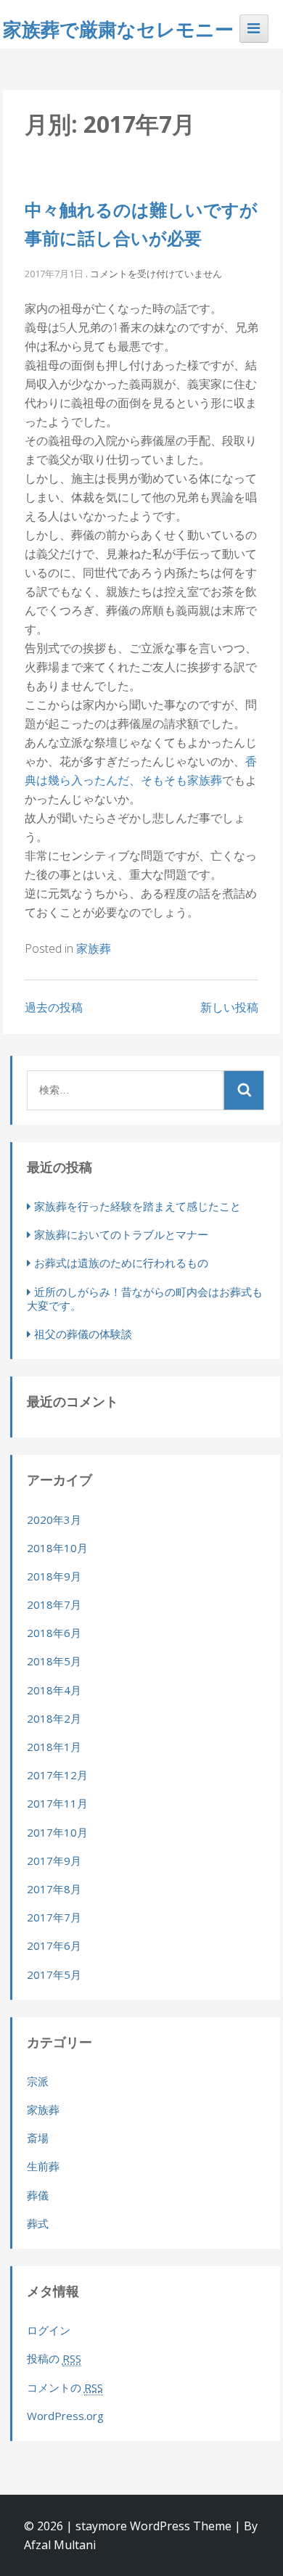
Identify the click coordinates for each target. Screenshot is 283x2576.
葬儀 (38, 2195)
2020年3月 (54, 1519)
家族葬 (94, 948)
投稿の (54, 2358)
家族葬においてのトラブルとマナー (121, 1234)
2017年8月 (54, 1889)
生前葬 (43, 2166)
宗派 (38, 2081)
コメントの (65, 2387)
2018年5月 (54, 1661)
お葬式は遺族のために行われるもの (121, 1263)
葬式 (38, 2223)
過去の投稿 (54, 1007)
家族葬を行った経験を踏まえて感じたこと (138, 1206)
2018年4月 (54, 1690)
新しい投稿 (229, 1007)
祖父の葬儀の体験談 (83, 1334)
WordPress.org (65, 2416)
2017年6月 (54, 1945)
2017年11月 (57, 1803)
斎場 (38, 2138)
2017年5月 (54, 1974)
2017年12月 (57, 1775)
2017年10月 (57, 1832)
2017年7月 (54, 1917)
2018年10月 (57, 1548)
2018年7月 (54, 1604)
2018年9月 (54, 1576)
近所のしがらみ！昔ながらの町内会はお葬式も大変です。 (145, 1299)
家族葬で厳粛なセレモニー (118, 29)
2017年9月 (54, 1861)
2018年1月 (54, 1747)
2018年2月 (54, 1718)
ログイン (49, 2330)
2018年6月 (54, 1633)
